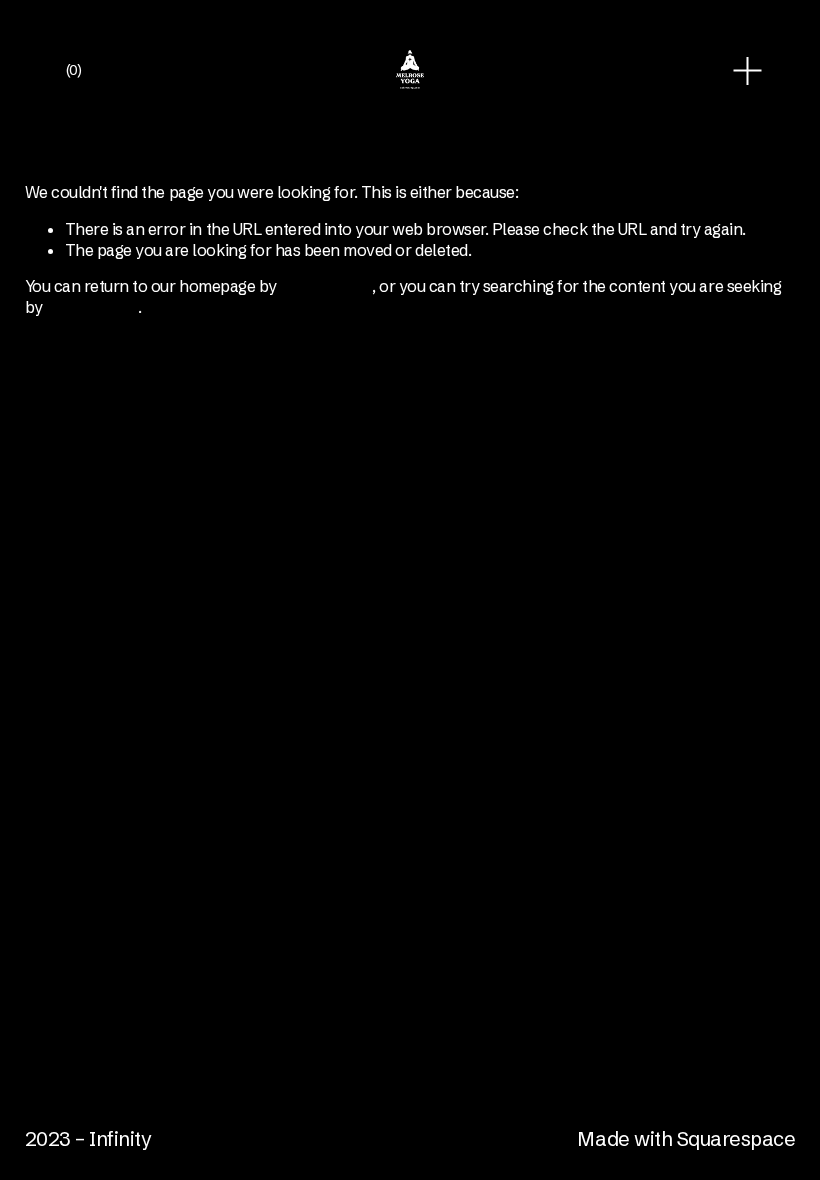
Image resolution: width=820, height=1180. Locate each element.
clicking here (326, 286)
